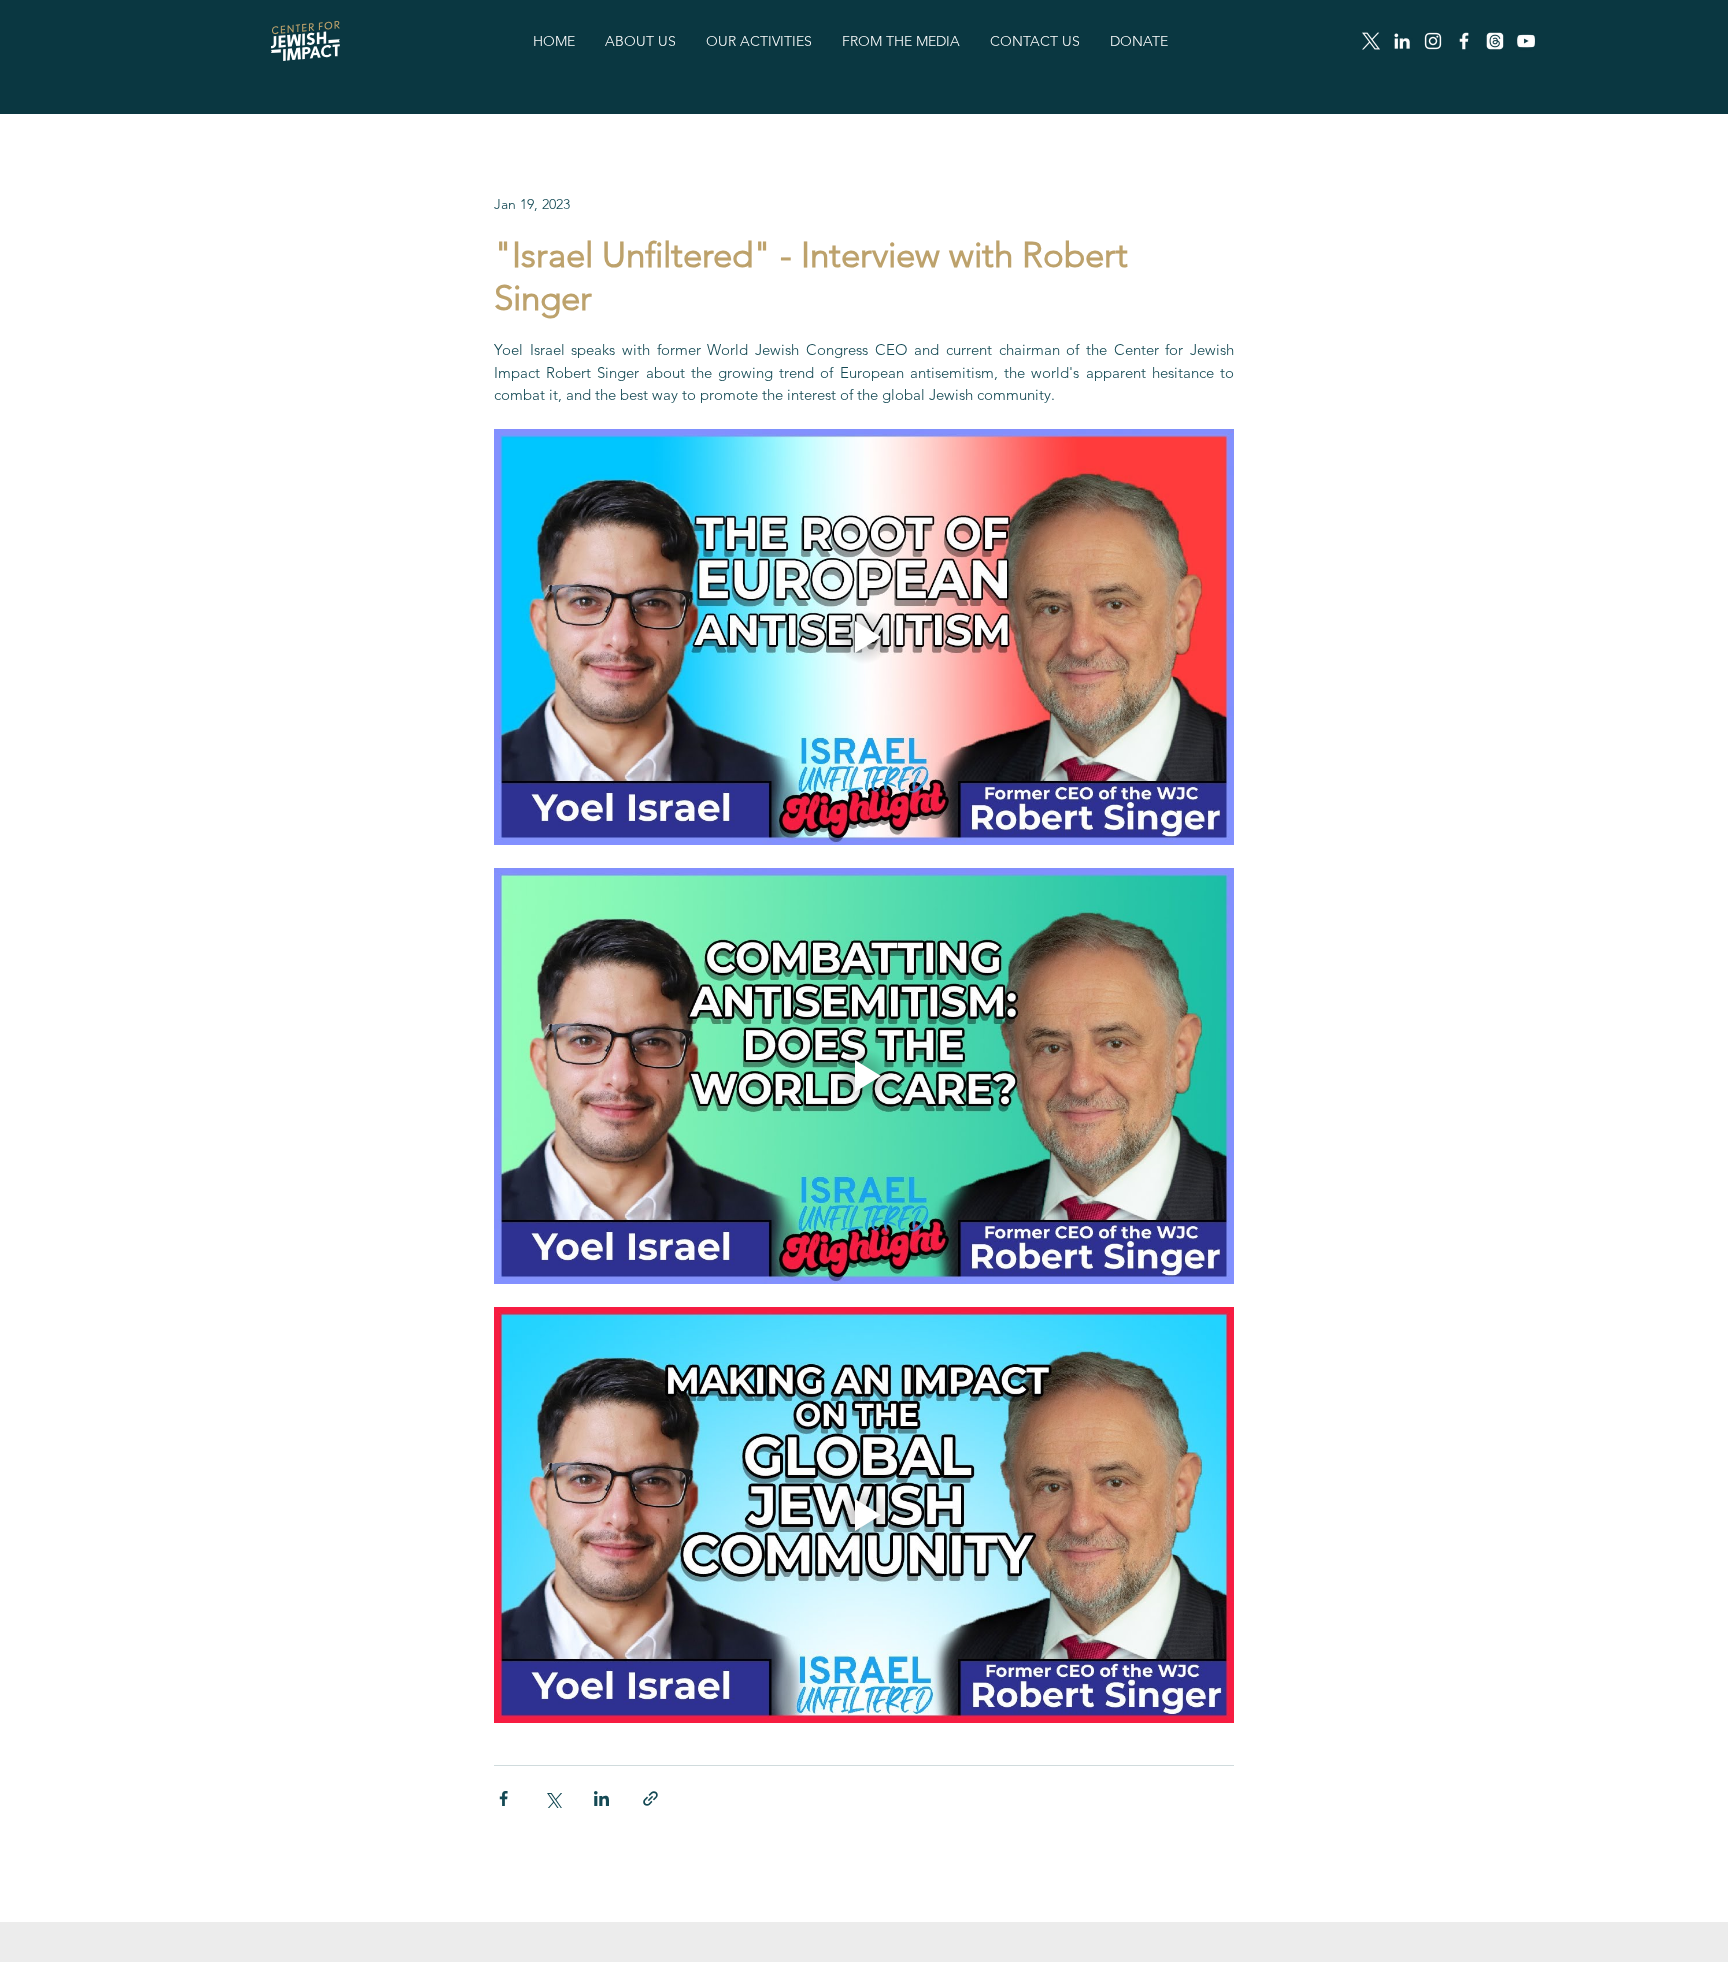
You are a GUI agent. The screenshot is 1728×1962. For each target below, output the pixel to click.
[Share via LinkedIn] (601, 1798)
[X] (1371, 41)
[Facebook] (1464, 41)
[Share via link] (650, 1798)
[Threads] (1495, 41)
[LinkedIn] (1402, 41)
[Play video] (864, 637)
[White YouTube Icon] (1526, 41)
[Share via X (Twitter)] (552, 1798)
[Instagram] (1433, 41)
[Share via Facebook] (503, 1798)
